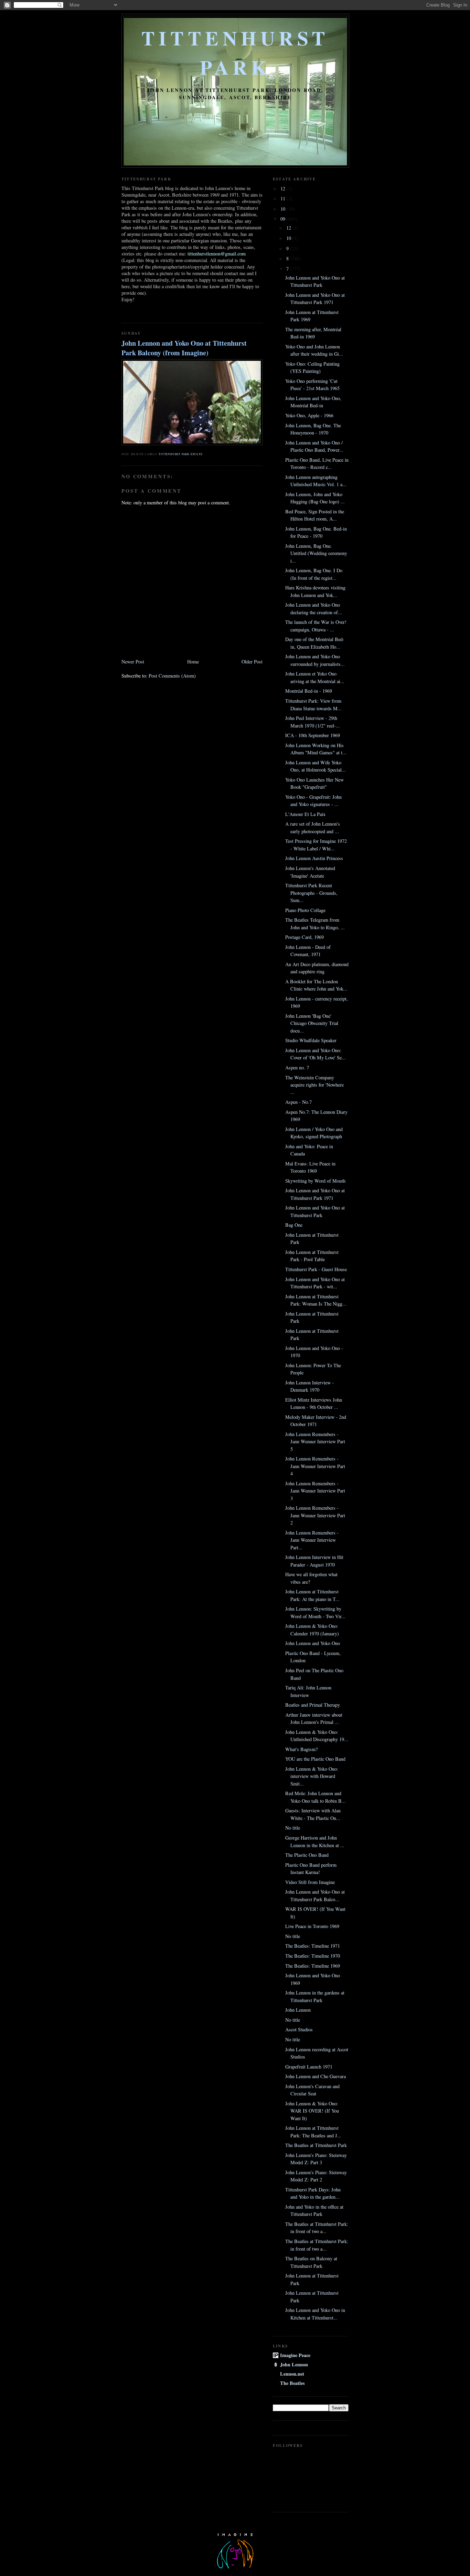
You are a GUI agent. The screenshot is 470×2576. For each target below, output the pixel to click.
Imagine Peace (295, 2355)
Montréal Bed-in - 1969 (309, 691)
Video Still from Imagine (310, 1882)
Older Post (252, 662)
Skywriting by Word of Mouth (315, 1181)
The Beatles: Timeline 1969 (313, 1966)
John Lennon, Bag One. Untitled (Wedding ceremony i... (316, 553)
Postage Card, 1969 (305, 937)
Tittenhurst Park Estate (180, 454)
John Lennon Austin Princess (314, 858)
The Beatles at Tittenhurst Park (316, 2145)
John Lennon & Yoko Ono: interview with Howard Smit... (312, 1776)
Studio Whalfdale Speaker (311, 1040)
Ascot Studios (299, 2029)
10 (284, 209)
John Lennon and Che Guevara (316, 2076)
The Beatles (292, 2383)
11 (284, 198)
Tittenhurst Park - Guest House (316, 1269)
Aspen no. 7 (297, 1067)
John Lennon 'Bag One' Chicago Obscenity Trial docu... (312, 1023)
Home (193, 662)
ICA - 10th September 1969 (313, 735)
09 (284, 219)
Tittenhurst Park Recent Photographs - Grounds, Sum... (311, 893)
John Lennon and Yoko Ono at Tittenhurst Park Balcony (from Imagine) (184, 348)
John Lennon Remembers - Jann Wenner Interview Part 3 (315, 1491)
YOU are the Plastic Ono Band (315, 1759)
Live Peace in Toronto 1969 (312, 1926)
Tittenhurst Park (235, 52)
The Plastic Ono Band (307, 1855)
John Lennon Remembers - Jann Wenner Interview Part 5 (315, 1442)
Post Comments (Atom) (172, 676)
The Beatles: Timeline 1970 (313, 1956)
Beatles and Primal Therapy (313, 1705)
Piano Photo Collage (305, 910)
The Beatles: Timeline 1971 (313, 1946)
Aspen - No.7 (298, 1102)
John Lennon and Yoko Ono (313, 1643)
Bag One (294, 1225)
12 (284, 189)
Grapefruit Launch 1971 (309, 2067)
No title (293, 1828)
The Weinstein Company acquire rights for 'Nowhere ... (314, 1085)
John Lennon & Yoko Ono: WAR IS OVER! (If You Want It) (312, 2111)
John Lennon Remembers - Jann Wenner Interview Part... (312, 1540)
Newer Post (133, 662)
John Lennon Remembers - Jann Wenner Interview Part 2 (315, 1515)
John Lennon (298, 2010)
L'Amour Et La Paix (305, 814)
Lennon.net (292, 2374)
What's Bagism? (301, 1749)
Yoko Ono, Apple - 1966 (309, 415)
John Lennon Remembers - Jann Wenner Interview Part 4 (315, 1466)
